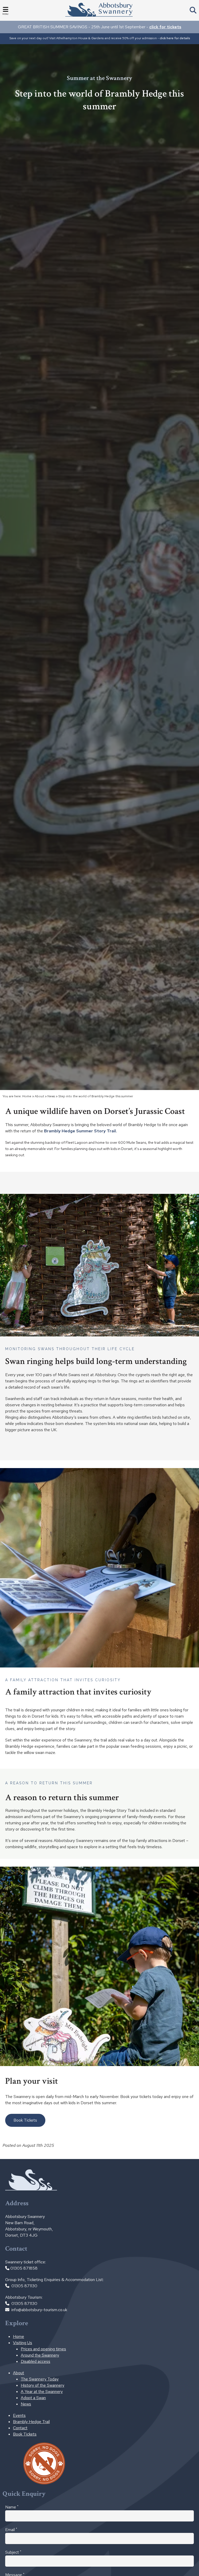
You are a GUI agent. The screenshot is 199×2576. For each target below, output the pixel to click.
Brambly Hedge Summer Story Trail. (81, 1131)
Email (11, 2530)
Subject (13, 2552)
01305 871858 (24, 2268)
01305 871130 (24, 2286)
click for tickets (165, 27)
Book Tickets (25, 2120)
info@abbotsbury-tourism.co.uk (39, 2310)
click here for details (175, 38)
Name (12, 2507)
